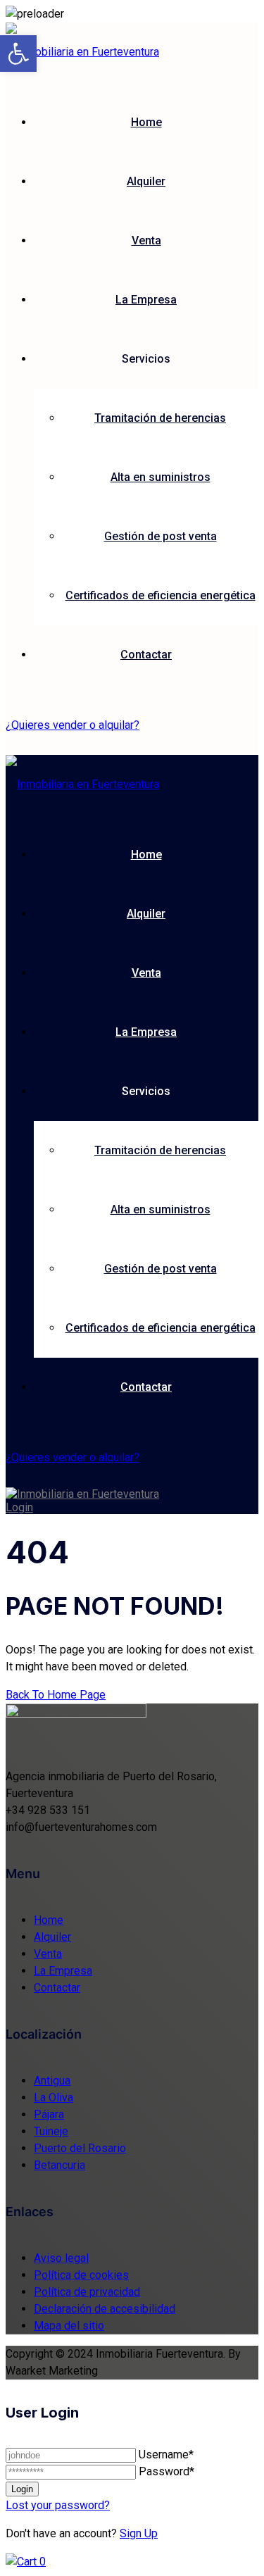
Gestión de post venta (161, 536)
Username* (166, 2455)
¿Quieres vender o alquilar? (73, 725)
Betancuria (59, 2165)
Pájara (49, 2114)
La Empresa (146, 300)
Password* (166, 2471)
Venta (146, 240)
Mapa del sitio (69, 2326)
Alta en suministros (161, 477)
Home (146, 122)
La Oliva (54, 2097)
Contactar (146, 655)
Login (19, 1507)
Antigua (52, 2081)
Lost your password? (58, 2505)
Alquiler (146, 181)
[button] (18, 54)
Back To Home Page (56, 1695)
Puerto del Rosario (80, 2148)
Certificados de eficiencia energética (161, 595)
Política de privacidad (87, 2292)
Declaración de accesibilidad (105, 2309)
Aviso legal (61, 2258)
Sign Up (139, 2533)
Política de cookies (81, 2275)
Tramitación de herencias (160, 418)
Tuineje (51, 2131)
